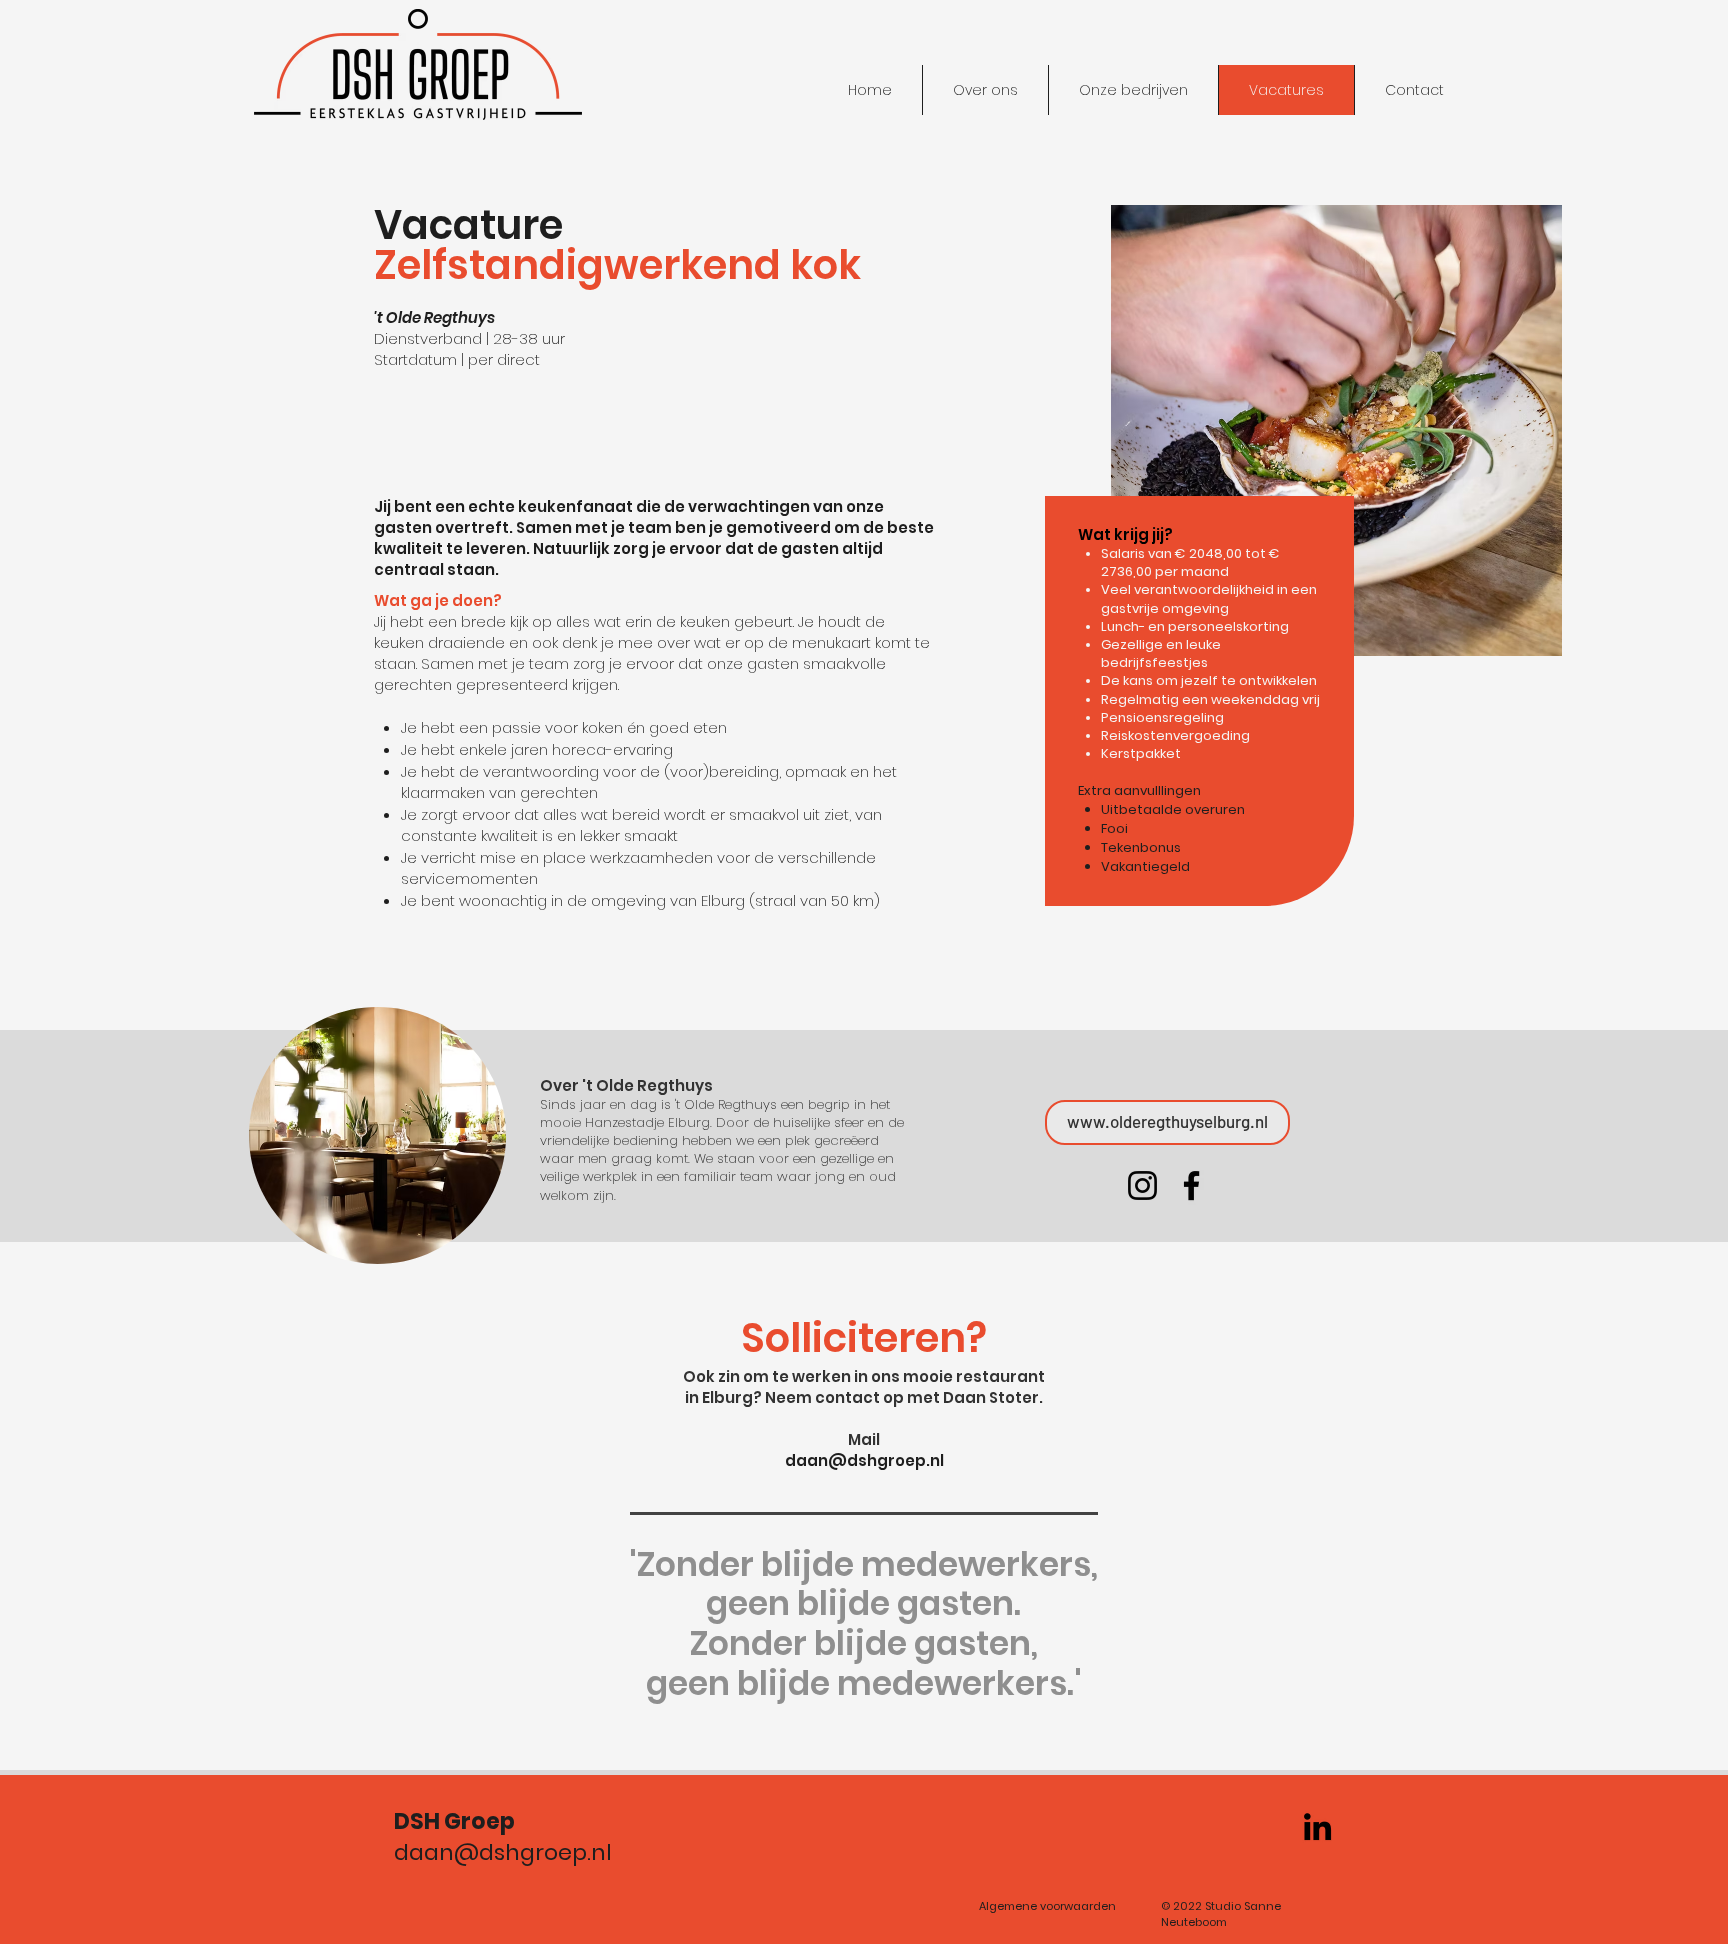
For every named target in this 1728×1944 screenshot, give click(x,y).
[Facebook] (1191, 1185)
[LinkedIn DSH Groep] (1317, 1826)
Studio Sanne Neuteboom (1221, 1913)
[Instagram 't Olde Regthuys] (1142, 1185)
